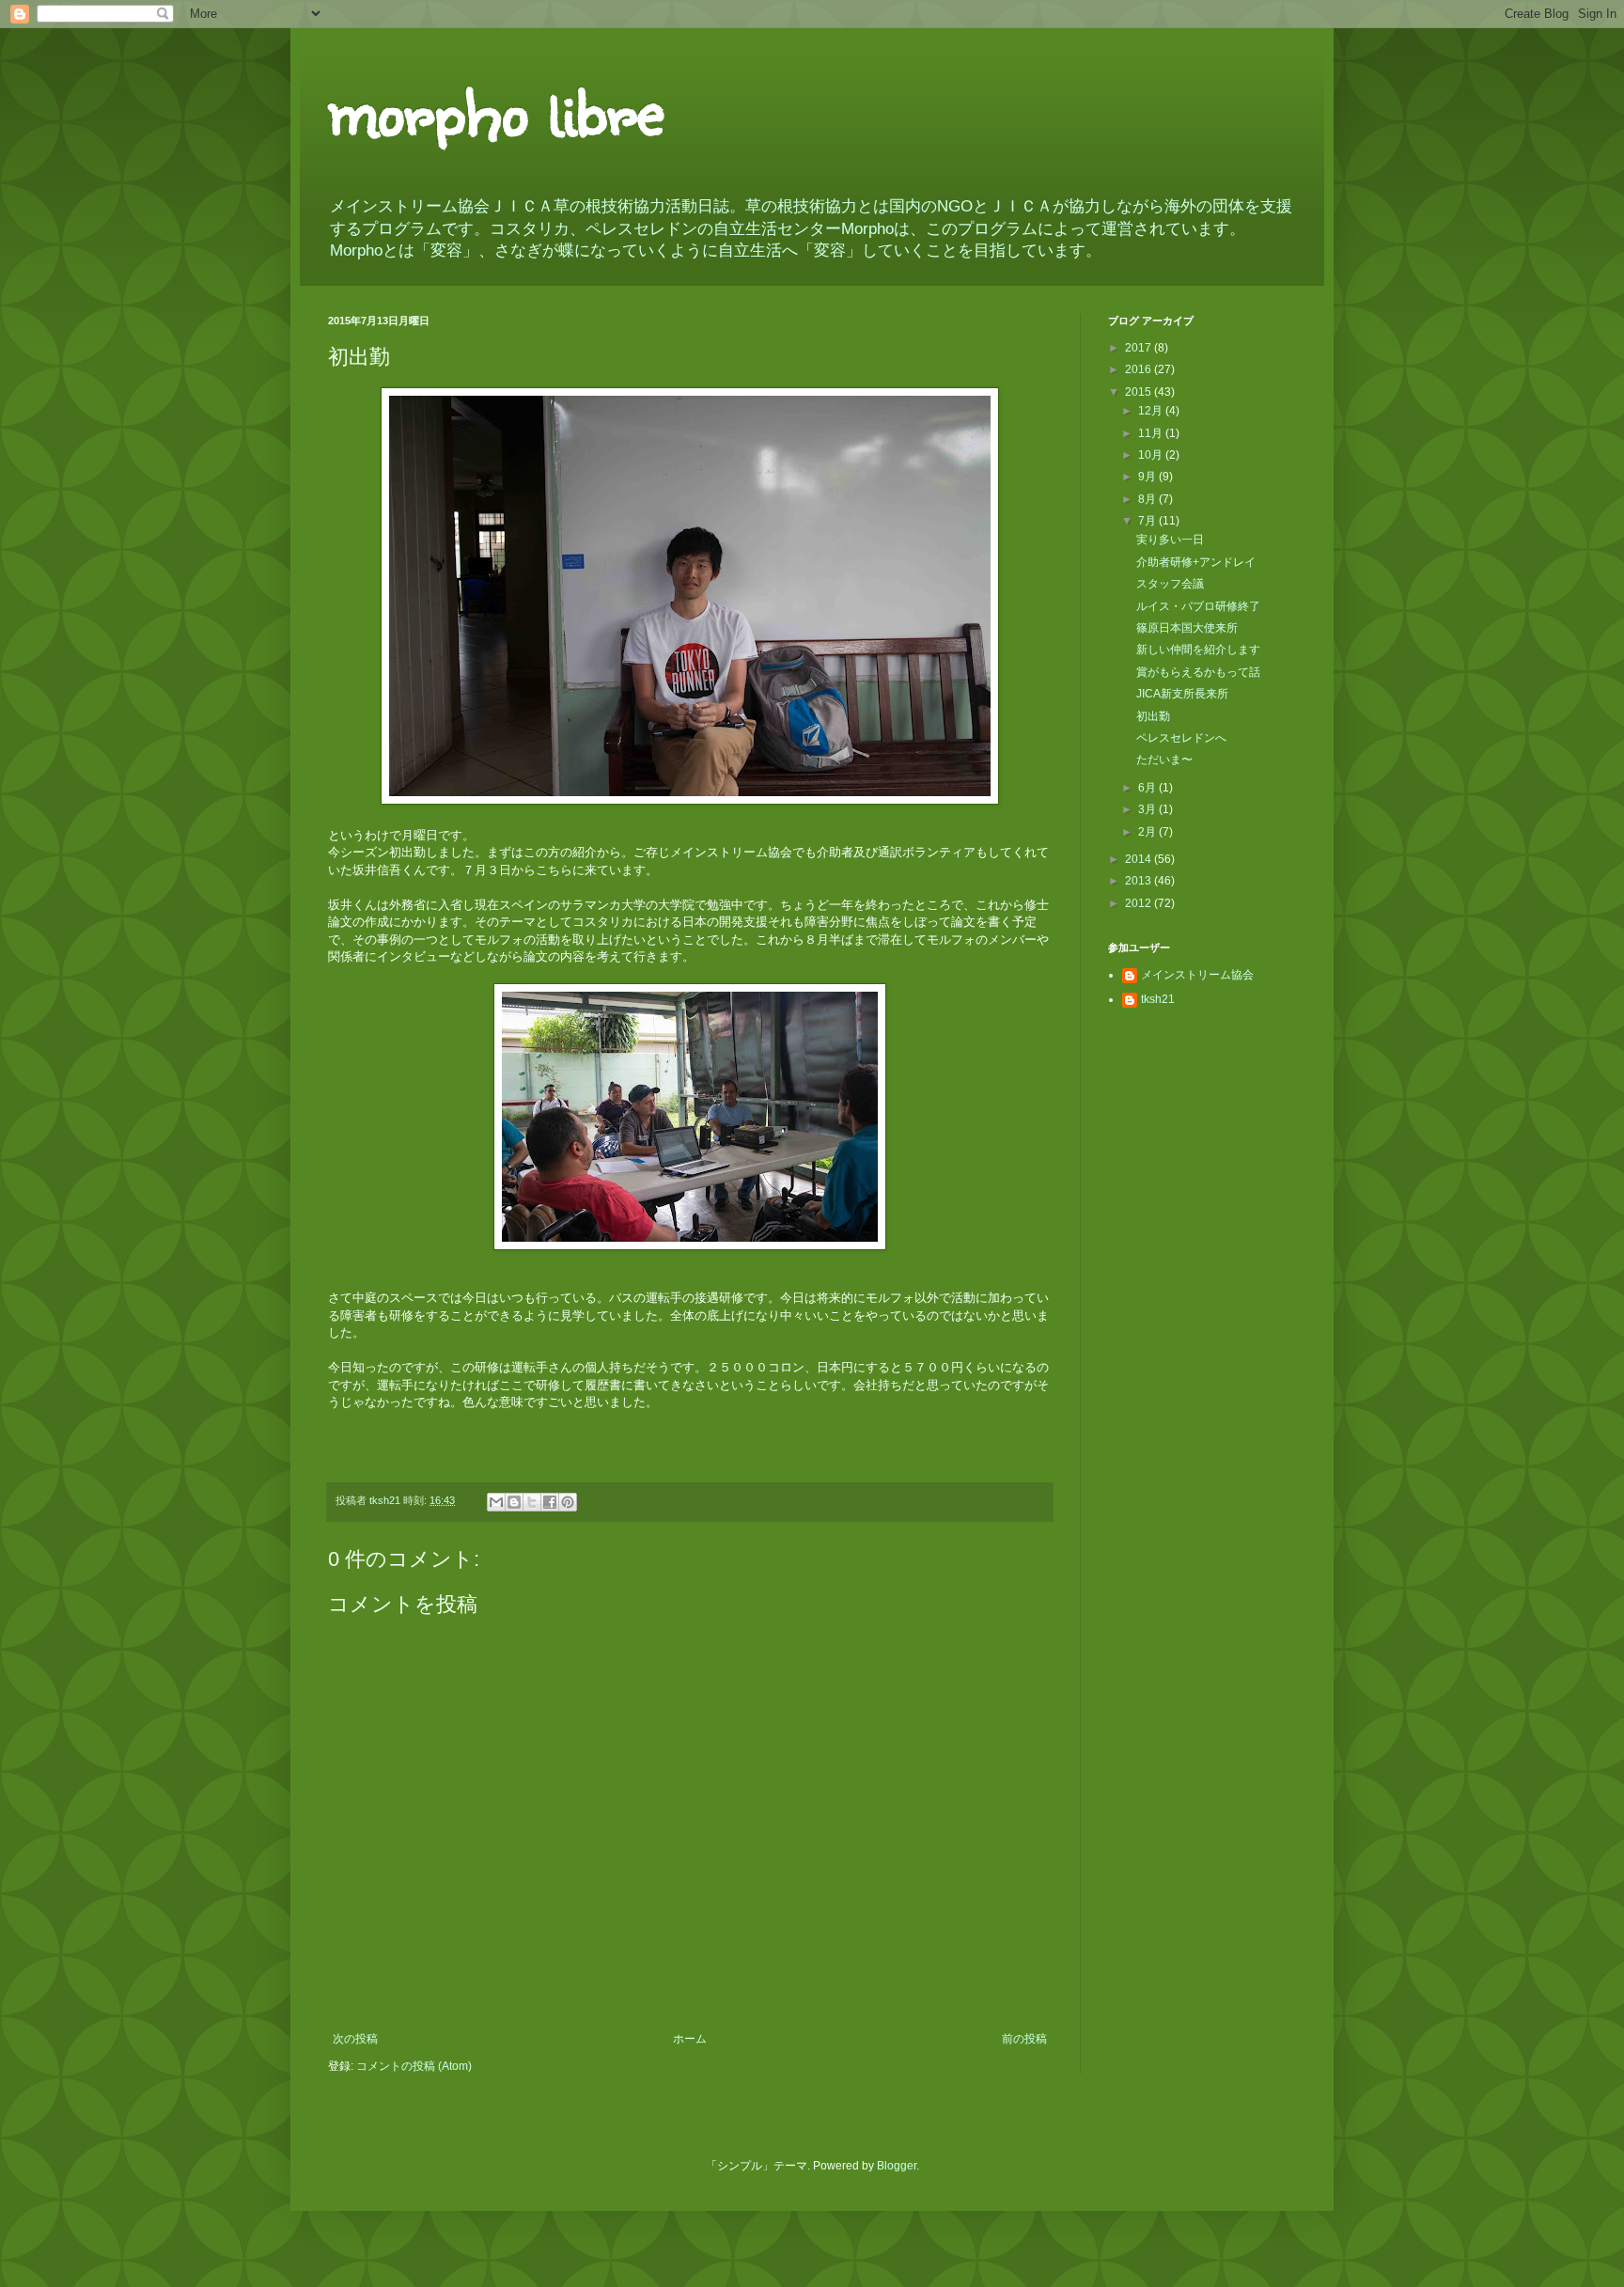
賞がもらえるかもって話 (1198, 672)
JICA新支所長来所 (1182, 694)
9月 (1148, 477)
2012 (1140, 903)
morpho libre (496, 108)
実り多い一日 (1170, 540)
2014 (1140, 859)
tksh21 (1158, 999)
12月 (1152, 411)
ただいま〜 (1164, 760)
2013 (1140, 881)
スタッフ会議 (1170, 584)
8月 (1148, 499)
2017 (1140, 348)
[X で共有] (532, 1502)
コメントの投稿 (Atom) (414, 2066)
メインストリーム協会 (1197, 975)
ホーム (690, 2039)
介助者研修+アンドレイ (1196, 562)
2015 (1140, 392)
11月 (1152, 433)
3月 (1148, 809)
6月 (1148, 788)
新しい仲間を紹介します (1198, 650)
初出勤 (1153, 716)
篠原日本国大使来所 (1187, 628)
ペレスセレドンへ (1181, 738)
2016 (1140, 369)
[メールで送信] (496, 1502)
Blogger (897, 2166)
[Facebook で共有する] (550, 1502)
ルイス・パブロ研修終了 (1198, 606)
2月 (1148, 832)
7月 (1148, 521)
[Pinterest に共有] (568, 1502)
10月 (1152, 455)
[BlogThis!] (514, 1502)
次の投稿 (355, 2039)
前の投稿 (1024, 2039)
